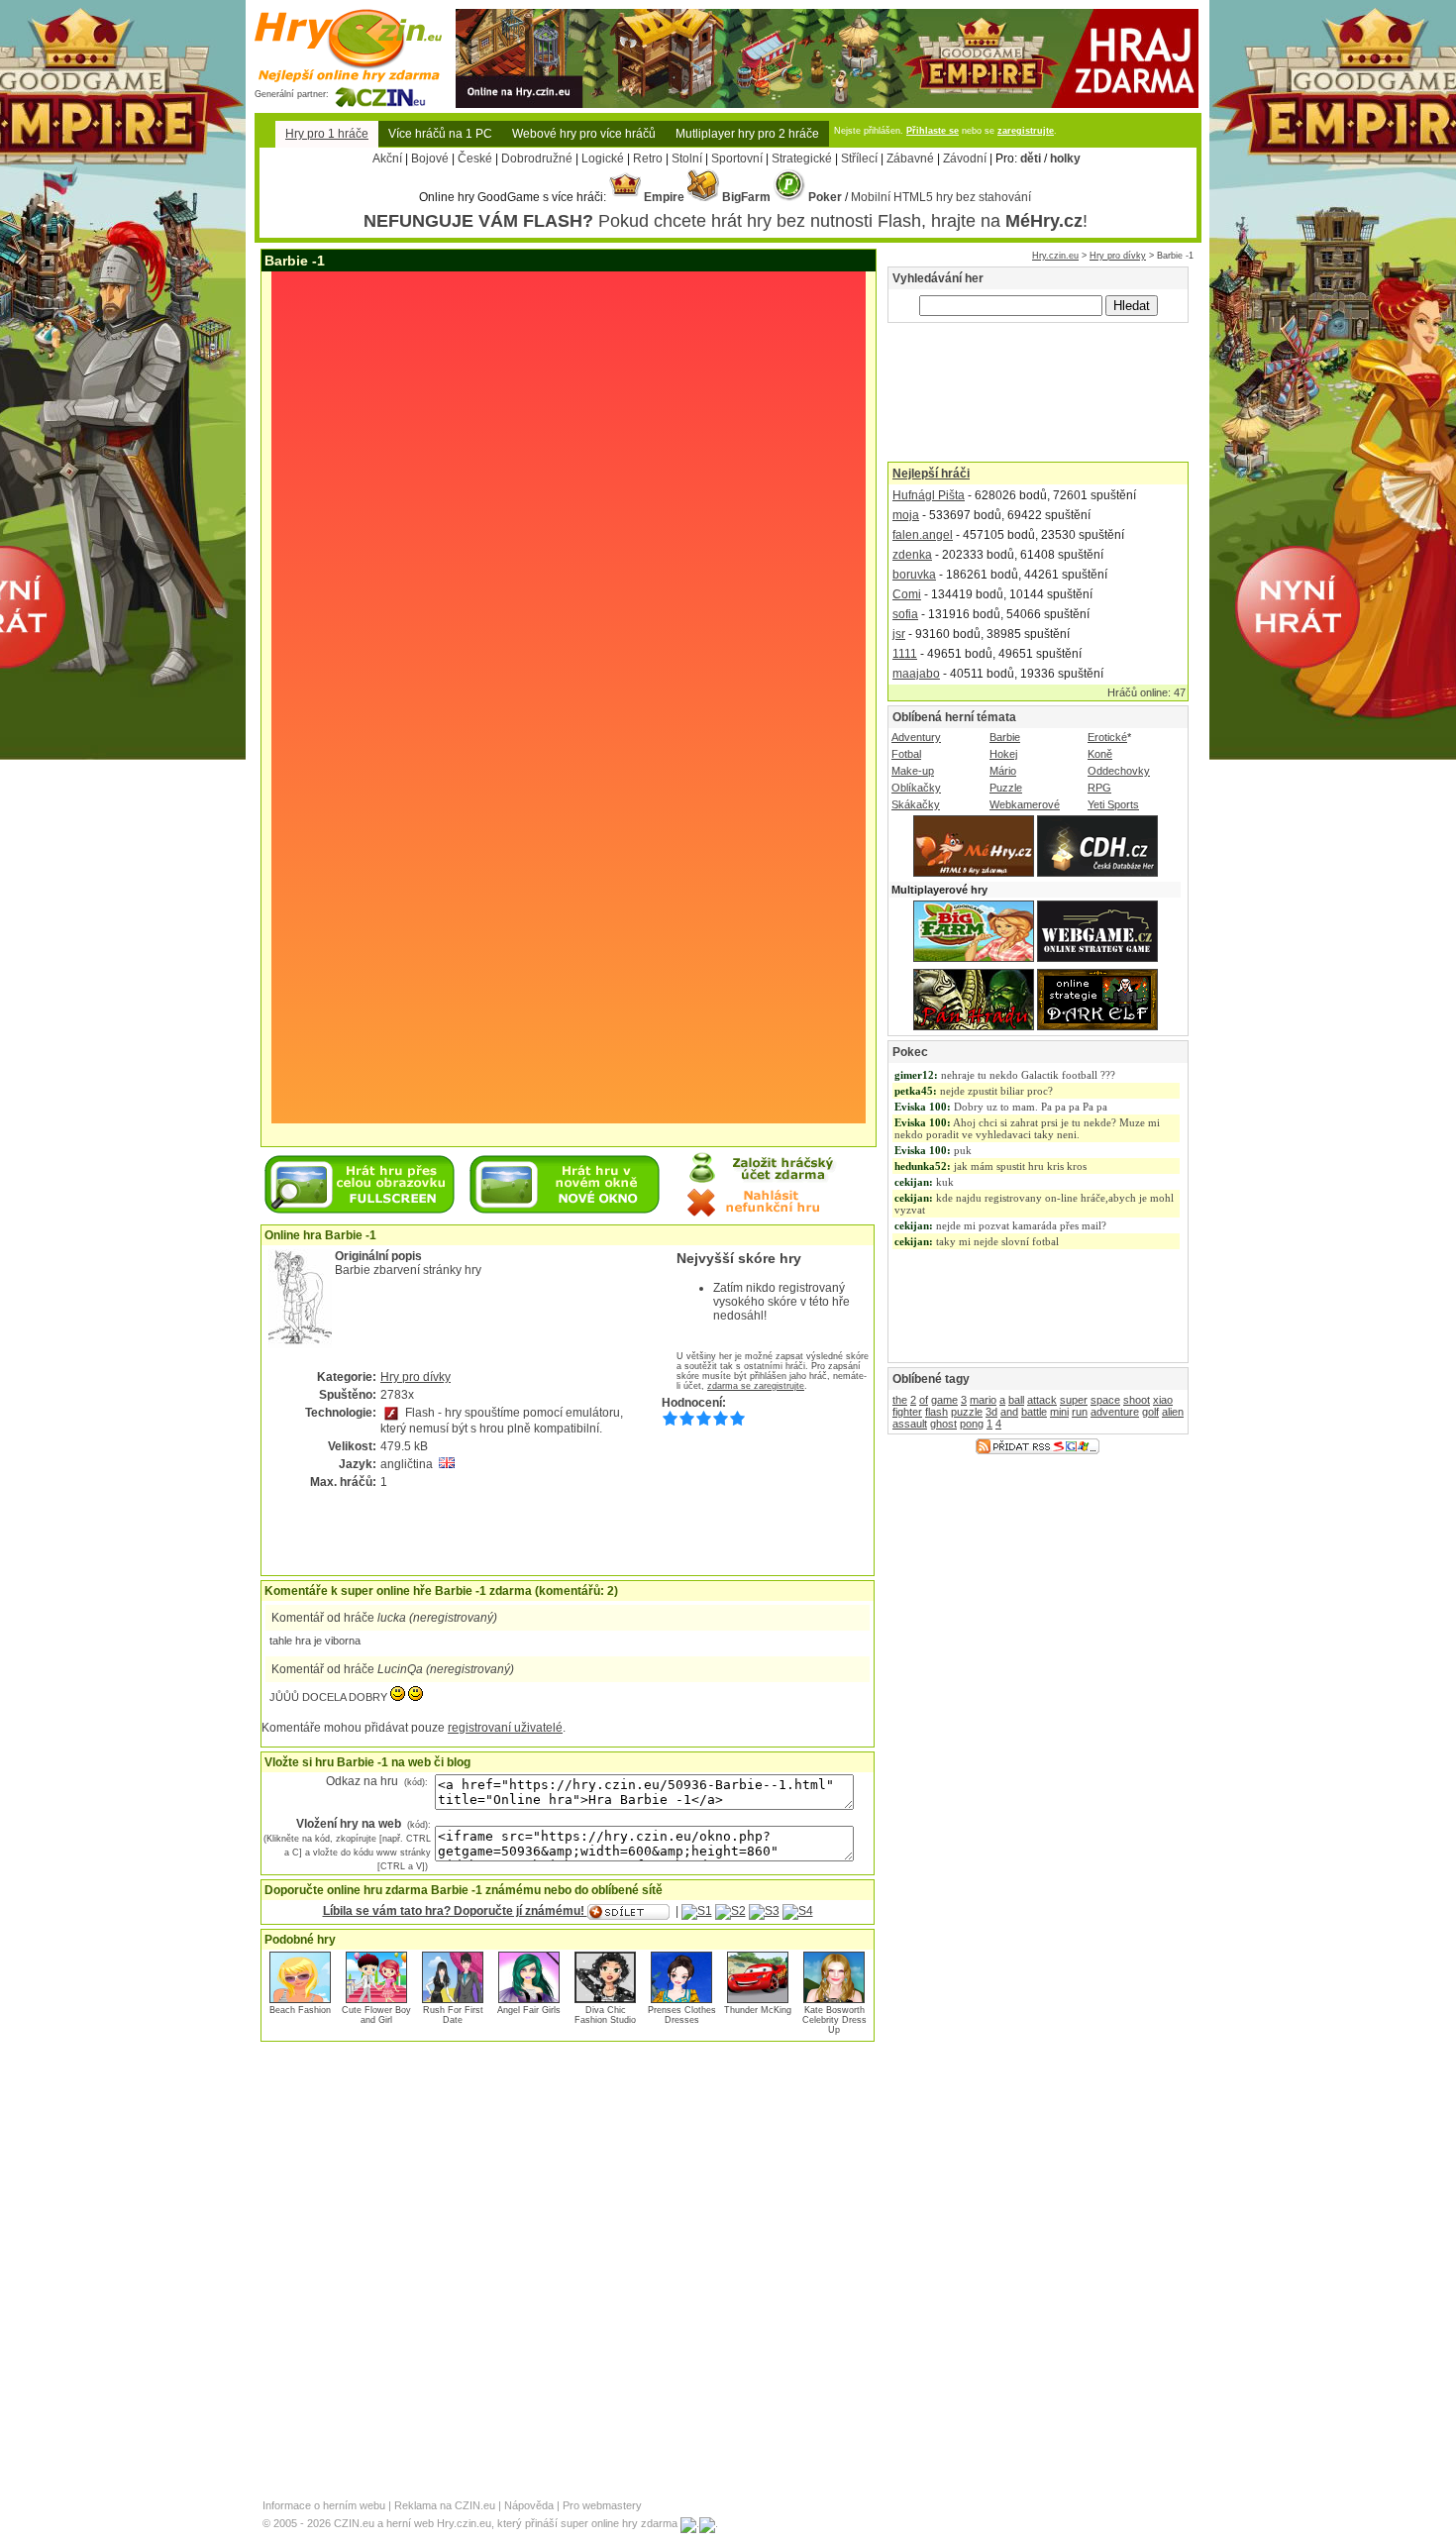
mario (983, 1400)
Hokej (1003, 754)
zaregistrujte (1026, 131)
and (1009, 1412)
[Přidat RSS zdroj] (1038, 1450)
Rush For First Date (453, 2015)
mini (1059, 1412)
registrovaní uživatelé (505, 1728)
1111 (905, 654)
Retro (648, 159)
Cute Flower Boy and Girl (376, 2015)
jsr (899, 634)
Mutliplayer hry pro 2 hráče (747, 134)
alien (1173, 1412)
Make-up (913, 771)
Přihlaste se (933, 131)
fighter (907, 1412)
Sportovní (737, 159)
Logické (603, 159)
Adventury (916, 737)
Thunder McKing (758, 2010)
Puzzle (1006, 788)
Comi (907, 594)
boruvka (914, 575)
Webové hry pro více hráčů (584, 134)
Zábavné (910, 159)
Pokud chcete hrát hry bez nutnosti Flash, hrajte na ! (726, 221)
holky (1065, 159)
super (1074, 1400)
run (1080, 1412)
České (475, 159)
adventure (1115, 1412)
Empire (663, 197)
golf (1150, 1412)
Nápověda (529, 2505)
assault (910, 1424)
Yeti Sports (1113, 804)
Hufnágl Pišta (929, 495)
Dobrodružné (537, 159)
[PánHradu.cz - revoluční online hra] (974, 1026)
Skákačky (916, 804)
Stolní (687, 159)
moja (906, 515)
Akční (387, 159)
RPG (1099, 788)
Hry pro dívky (1118, 256)
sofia (905, 614)
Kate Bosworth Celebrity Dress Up (834, 2020)
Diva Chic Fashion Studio (605, 2015)
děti (1031, 159)
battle (1034, 1412)
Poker (824, 197)
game (944, 1400)
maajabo (916, 674)
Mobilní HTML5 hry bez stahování (941, 197)
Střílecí (859, 159)
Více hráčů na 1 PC (440, 134)
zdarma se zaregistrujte (756, 1386)
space (1105, 1400)
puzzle (967, 1412)
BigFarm (745, 197)
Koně (1100, 754)
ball (1016, 1400)
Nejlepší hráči (931, 474)
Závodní (965, 159)
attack (1042, 1400)
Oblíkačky (916, 788)
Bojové (430, 159)
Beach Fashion (300, 2010)
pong (972, 1424)
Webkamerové (1025, 804)
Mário (1003, 771)
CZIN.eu (354, 2523)
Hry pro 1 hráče (327, 134)
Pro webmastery (602, 2505)
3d (991, 1412)
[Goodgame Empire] (827, 16)
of (924, 1400)
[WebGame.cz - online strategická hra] (1097, 958)
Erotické (1107, 737)
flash (936, 1412)
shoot (1137, 1400)
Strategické (802, 159)
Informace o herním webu (324, 2505)
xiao (1163, 1400)
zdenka (912, 555)
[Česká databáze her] (1097, 873)
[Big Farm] (974, 958)
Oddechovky (1119, 771)
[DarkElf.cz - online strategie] (1097, 1026)
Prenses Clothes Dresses (682, 2015)
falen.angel (923, 535)
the (900, 1400)
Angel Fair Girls (529, 2010)
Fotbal (906, 754)
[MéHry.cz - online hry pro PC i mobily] (974, 873)
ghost (943, 1424)
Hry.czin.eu (1055, 256)
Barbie (1005, 737)
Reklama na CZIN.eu (445, 2505)
